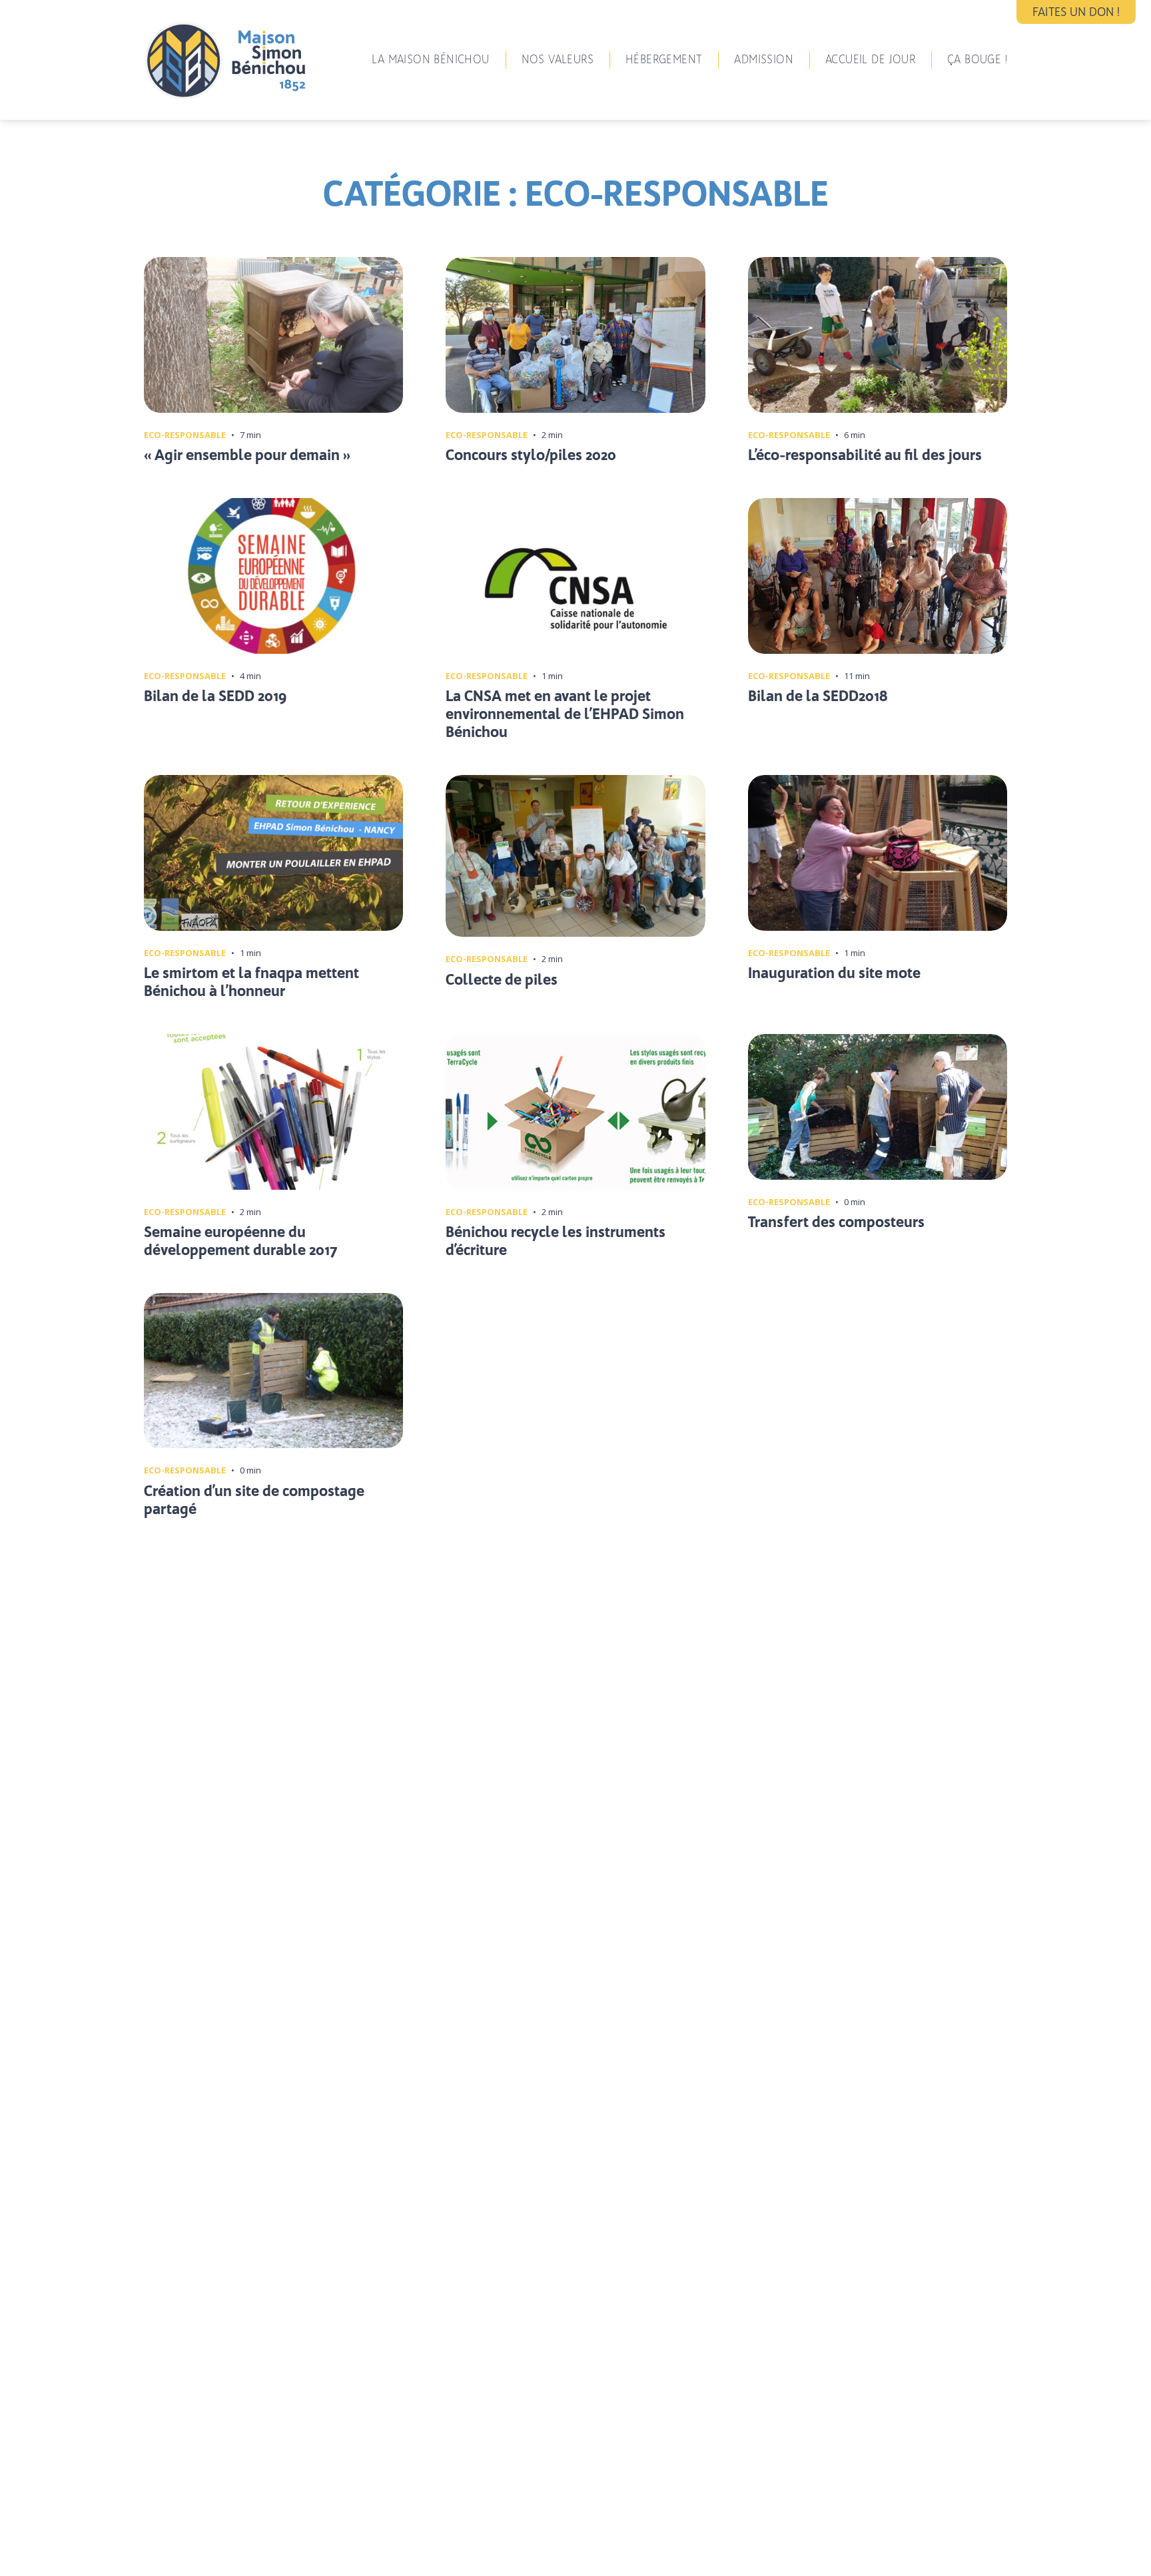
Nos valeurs (558, 59)
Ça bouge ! (977, 59)
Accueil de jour (870, 59)
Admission (764, 59)
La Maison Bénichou (430, 59)
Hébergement (664, 59)
